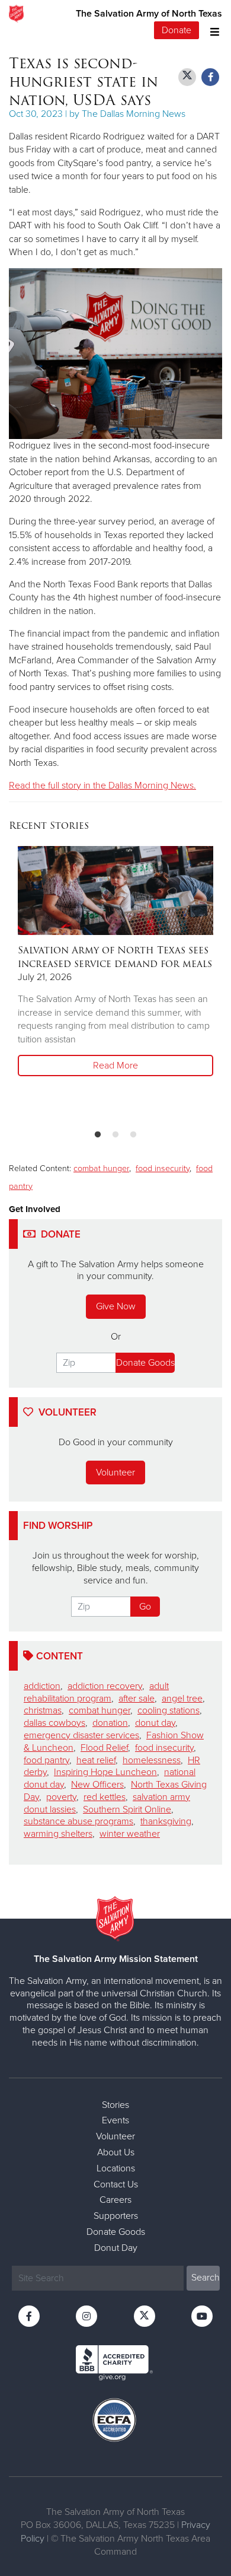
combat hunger (101, 1168)
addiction (42, 1686)
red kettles (105, 1797)
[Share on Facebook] (210, 77)
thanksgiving (166, 1821)
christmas (43, 1710)
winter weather (130, 1834)
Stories (115, 2105)
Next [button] (38, 983)
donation (110, 1723)
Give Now (116, 1306)
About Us (116, 2152)
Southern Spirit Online (127, 1809)
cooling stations (169, 1710)
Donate (177, 30)
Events (115, 2120)
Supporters (116, 2216)
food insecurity (163, 1168)
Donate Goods (116, 2232)
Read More (115, 1066)
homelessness (152, 1760)
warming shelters (58, 1834)
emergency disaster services (81, 1735)
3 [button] (133, 1135)
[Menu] (212, 31)
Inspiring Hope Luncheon (105, 1772)
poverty (61, 1797)
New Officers (97, 1785)
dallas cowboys (54, 1723)
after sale (137, 1699)
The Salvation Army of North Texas (149, 14)
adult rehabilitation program (96, 1692)
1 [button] (98, 1135)
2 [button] (115, 1135)
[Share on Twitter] (187, 77)
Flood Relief (104, 1748)
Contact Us (116, 2184)
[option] (115, 962)
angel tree (182, 1699)
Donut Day (116, 2248)
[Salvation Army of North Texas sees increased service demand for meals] (115, 891)
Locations (116, 2168)
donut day (155, 1723)
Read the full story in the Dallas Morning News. (102, 785)
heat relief (96, 1760)
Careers (115, 2200)
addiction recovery (105, 1686)
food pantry (46, 1760)
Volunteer (115, 1473)
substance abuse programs (78, 1821)
